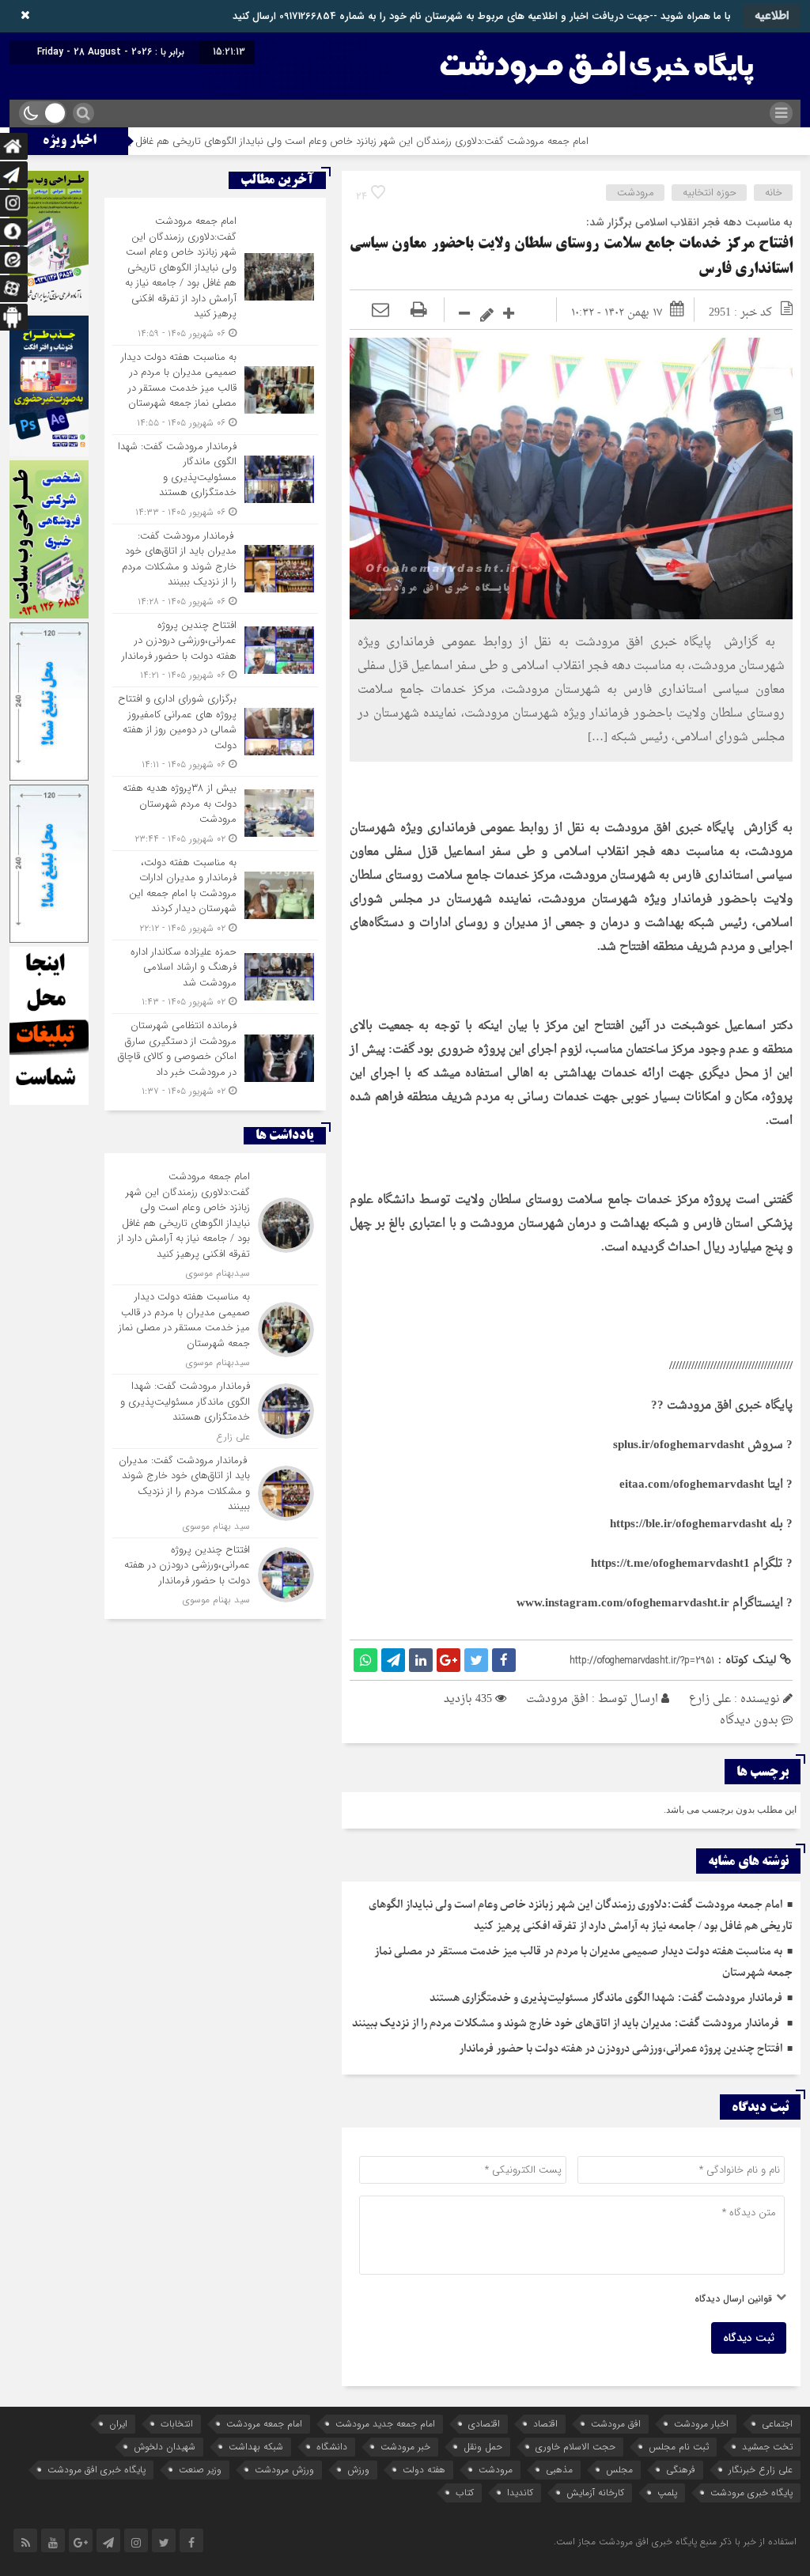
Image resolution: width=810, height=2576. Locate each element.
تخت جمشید (767, 2447)
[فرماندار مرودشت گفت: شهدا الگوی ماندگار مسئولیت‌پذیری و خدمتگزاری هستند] (215, 479)
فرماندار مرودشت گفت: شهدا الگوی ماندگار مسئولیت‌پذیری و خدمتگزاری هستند (606, 1998)
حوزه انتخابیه (710, 193)
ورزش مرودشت (284, 2470)
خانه (774, 193)
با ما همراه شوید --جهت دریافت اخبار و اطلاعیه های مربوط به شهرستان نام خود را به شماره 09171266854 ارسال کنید (482, 16)
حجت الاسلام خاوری (575, 2447)
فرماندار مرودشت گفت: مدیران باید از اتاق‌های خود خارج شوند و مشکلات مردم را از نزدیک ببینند (567, 2024)
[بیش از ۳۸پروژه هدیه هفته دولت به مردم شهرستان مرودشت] (215, 813)
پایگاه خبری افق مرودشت (97, 2470)
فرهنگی (681, 2470)
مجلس (619, 2470)
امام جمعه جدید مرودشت (385, 2424)
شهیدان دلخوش (165, 2447)
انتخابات (177, 2424)
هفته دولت (424, 2470)
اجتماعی (777, 2424)
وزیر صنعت (200, 2470)
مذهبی (559, 2470)
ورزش (358, 2470)
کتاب (465, 2493)
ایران (118, 2424)
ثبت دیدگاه (749, 2338)
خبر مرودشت (405, 2447)
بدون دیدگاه (749, 1721)
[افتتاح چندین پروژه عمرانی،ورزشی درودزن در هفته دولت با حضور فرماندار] (215, 651)
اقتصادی (484, 2424)
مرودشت (636, 193)
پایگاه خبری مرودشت (751, 2493)
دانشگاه (332, 2447)
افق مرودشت (557, 1699)
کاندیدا (520, 2493)
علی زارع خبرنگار (761, 2470)
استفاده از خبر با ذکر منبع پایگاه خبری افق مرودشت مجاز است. (675, 2542)
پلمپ (667, 2493)
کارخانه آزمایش (595, 2493)
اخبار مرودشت (701, 2424)
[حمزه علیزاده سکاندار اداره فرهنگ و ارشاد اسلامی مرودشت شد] (215, 977)
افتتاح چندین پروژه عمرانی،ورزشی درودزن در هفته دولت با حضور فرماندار (621, 2049)
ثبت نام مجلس (679, 2447)
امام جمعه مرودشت (264, 2424)
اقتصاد (545, 2424)
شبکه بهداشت (256, 2447)
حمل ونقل (483, 2447)
